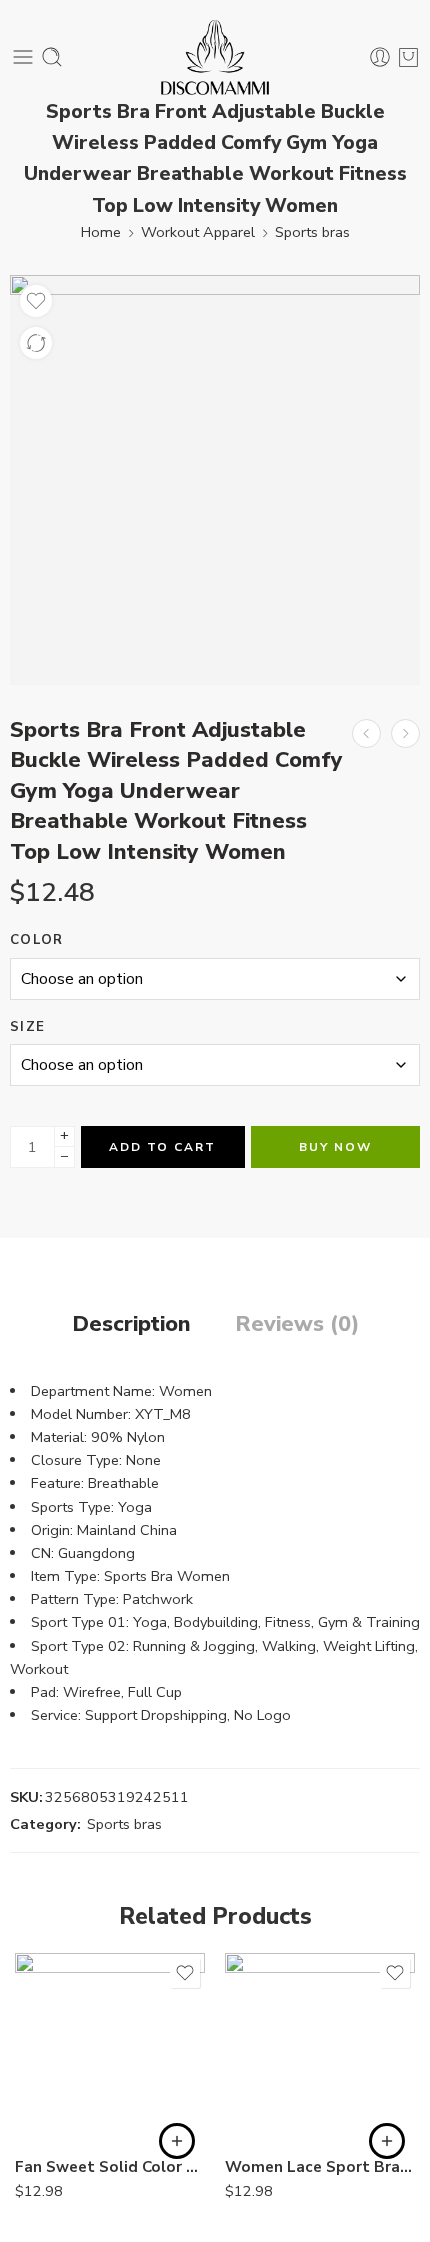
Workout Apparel (198, 232)
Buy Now (335, 1147)
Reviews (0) (297, 1325)
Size (27, 1027)
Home (101, 232)
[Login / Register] (380, 57)
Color (37, 940)
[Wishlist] (36, 301)
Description (131, 1325)
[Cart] (408, 57)
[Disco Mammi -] (215, 57)
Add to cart (162, 1147)
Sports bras (312, 232)
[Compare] (36, 343)
